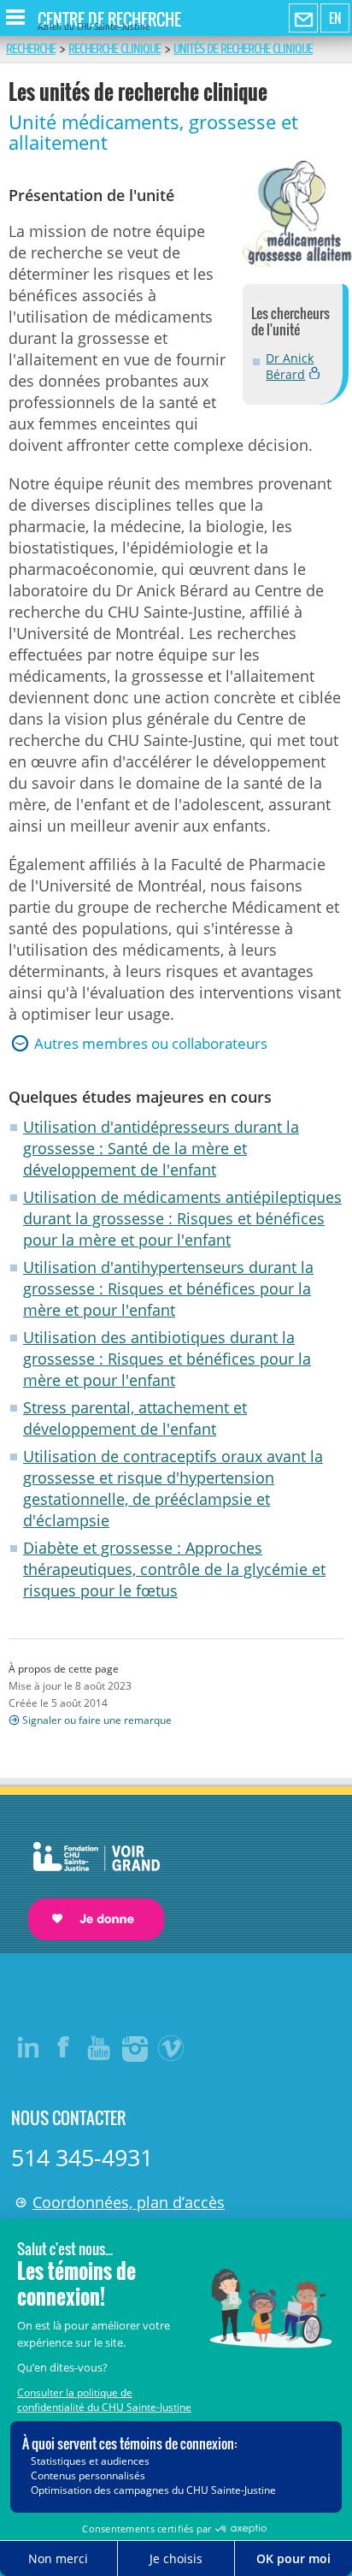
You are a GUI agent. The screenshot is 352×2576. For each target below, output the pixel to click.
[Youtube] (100, 2047)
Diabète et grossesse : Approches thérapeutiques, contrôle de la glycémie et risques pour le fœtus (174, 1569)
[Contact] (303, 19)
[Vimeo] (172, 2047)
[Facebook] (64, 2047)
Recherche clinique (114, 49)
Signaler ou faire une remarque (97, 1720)
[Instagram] (136, 2047)
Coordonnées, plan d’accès (129, 2202)
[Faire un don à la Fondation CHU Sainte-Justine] (88, 1876)
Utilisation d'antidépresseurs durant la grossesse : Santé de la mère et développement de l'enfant (161, 1148)
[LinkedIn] (28, 2047)
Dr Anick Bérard (290, 366)
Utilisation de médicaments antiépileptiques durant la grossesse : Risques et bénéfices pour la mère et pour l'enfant (182, 1218)
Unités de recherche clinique (243, 49)
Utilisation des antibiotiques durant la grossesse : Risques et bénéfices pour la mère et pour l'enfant (167, 1359)
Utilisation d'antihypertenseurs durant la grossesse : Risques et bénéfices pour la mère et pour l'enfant (168, 1288)
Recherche (31, 49)
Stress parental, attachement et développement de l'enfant (135, 1418)
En (335, 18)
